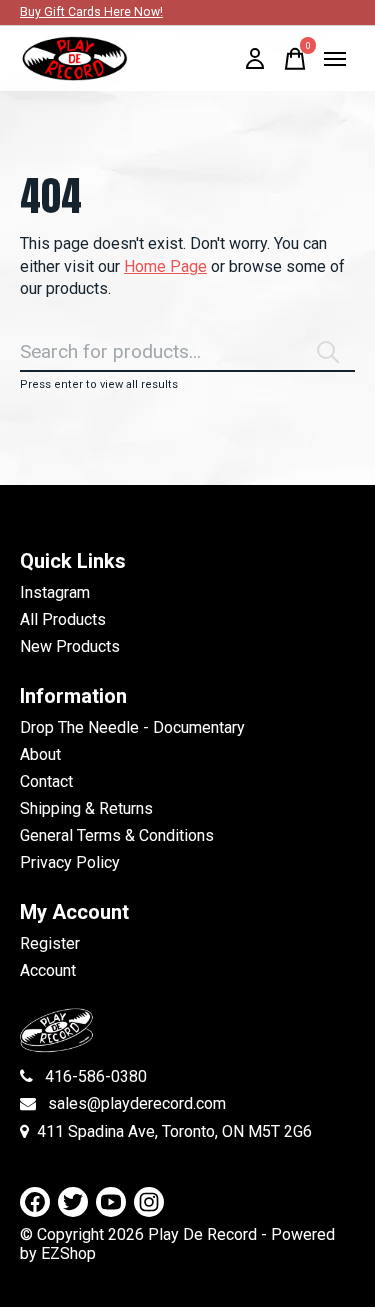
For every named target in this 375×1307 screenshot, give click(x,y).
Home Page (165, 266)
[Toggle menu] (335, 59)
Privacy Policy (70, 862)
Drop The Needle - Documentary (132, 727)
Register (50, 943)
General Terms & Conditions (117, 835)
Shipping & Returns (86, 808)
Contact (46, 781)
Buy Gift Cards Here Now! (91, 12)
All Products (63, 619)
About (40, 754)
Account (48, 970)
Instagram (55, 592)
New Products (70, 646)
